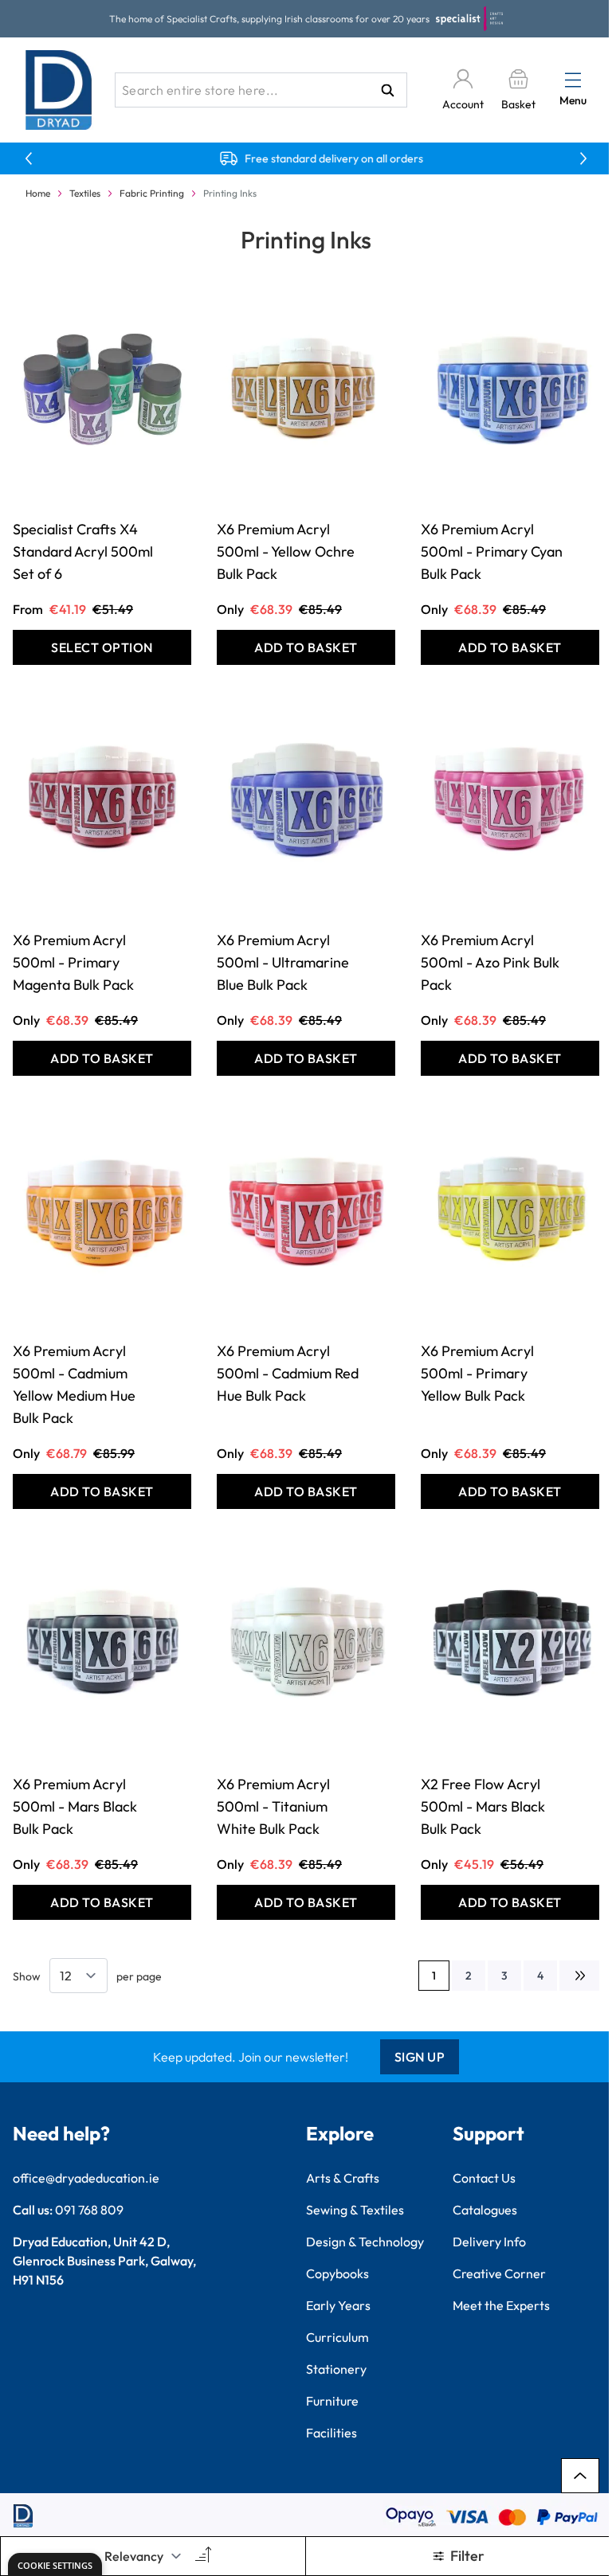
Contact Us (484, 2178)
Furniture (332, 2401)
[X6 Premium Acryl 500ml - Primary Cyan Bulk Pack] (510, 391)
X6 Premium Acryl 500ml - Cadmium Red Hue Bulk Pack (288, 1373)
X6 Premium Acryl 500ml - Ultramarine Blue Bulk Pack (283, 962)
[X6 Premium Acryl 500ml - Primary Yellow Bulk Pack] (510, 1213)
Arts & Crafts (343, 2178)
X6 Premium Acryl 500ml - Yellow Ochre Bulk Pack (286, 551)
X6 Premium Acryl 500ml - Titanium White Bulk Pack (273, 1806)
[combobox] (261, 90)
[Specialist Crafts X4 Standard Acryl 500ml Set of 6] (102, 391)
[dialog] (55, 2564)
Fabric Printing (152, 193)
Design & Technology (365, 2242)
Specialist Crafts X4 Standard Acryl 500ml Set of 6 (83, 551)
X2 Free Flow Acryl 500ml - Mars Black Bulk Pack (483, 1806)
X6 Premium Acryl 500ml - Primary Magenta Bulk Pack (73, 962)
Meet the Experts (501, 2305)
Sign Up (420, 2057)
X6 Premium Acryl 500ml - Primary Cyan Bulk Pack (492, 551)
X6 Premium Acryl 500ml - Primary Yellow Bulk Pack (477, 1373)
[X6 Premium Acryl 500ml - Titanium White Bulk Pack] (306, 1646)
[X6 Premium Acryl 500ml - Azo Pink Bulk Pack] (510, 802)
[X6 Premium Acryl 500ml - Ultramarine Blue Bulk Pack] (306, 802)
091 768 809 (89, 2210)
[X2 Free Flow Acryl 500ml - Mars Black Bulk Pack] (510, 1646)
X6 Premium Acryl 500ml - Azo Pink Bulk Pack (490, 962)
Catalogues (485, 2210)
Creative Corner (499, 2273)
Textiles (85, 193)
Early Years (338, 2305)
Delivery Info (489, 2242)
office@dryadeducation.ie (86, 2178)
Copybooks (337, 2273)
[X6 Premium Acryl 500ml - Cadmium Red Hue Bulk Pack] (306, 1213)
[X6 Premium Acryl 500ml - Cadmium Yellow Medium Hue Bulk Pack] (102, 1213)
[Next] (579, 1976)
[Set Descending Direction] (202, 2556)
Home (38, 193)
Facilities (331, 2433)
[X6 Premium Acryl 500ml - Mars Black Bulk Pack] (102, 1646)
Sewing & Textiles (355, 2210)
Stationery (336, 2369)
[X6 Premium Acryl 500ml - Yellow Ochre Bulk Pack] (306, 391)
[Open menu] (573, 80)
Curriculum (337, 2337)
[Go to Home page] (59, 90)
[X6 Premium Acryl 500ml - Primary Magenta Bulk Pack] (102, 802)
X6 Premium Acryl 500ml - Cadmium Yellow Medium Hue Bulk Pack (74, 1384)
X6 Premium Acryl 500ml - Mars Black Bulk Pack (75, 1806)
